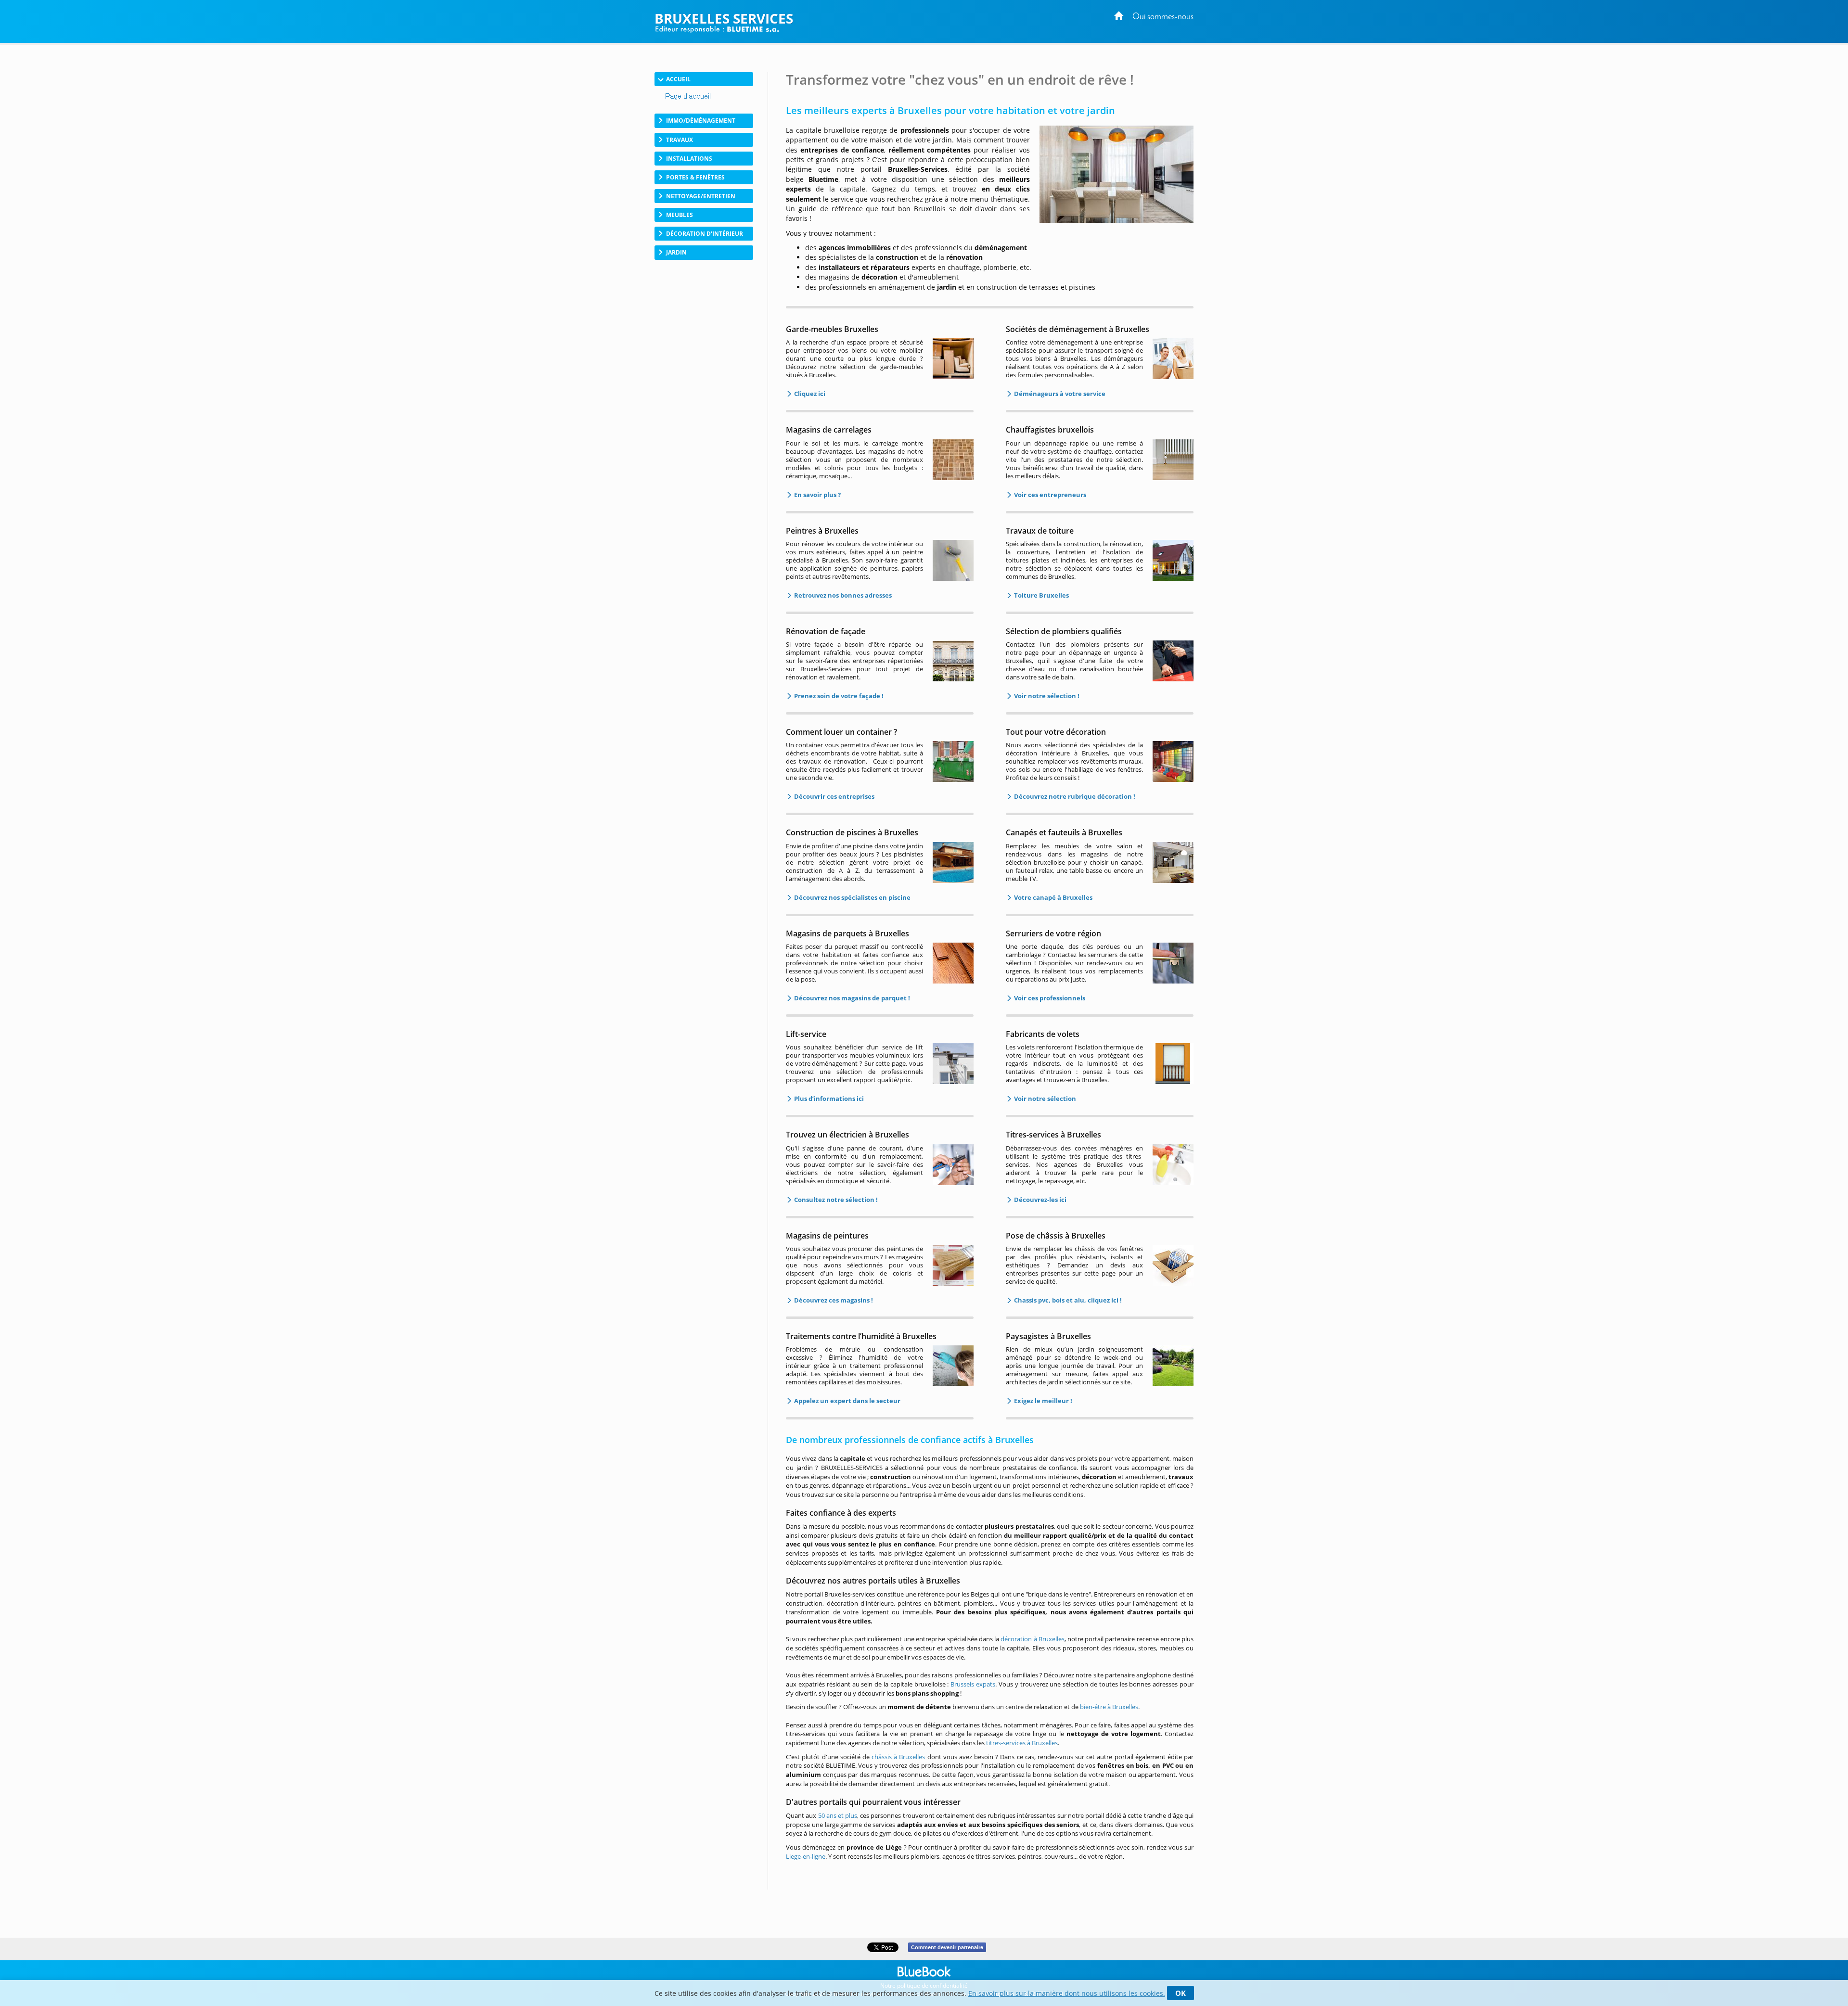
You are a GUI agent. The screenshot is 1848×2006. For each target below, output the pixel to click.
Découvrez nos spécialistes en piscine (852, 897)
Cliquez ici (809, 394)
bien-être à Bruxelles (1109, 1707)
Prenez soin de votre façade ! (838, 696)
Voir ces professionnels (1049, 998)
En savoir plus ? (817, 495)
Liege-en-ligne (806, 1856)
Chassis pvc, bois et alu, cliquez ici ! (1067, 1300)
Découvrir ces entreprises (834, 796)
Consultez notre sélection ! (835, 1200)
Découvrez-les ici (1039, 1200)
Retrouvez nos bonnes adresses (842, 595)
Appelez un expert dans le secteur (847, 1401)
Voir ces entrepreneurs (1049, 495)
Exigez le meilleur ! (1042, 1401)
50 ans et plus (838, 1815)
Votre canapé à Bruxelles (1052, 897)
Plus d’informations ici (828, 1099)
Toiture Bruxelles (1041, 595)
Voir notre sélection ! (1046, 696)
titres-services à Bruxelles (1022, 1743)
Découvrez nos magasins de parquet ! (851, 998)
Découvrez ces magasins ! (833, 1300)
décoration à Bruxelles (1032, 1639)
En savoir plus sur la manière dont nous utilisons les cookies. (1067, 1993)
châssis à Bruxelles (898, 1757)
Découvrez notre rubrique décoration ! (1074, 796)
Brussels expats (973, 1684)
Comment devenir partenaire (947, 1947)
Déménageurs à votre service (1059, 394)
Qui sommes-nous (1163, 17)
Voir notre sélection (1044, 1099)
